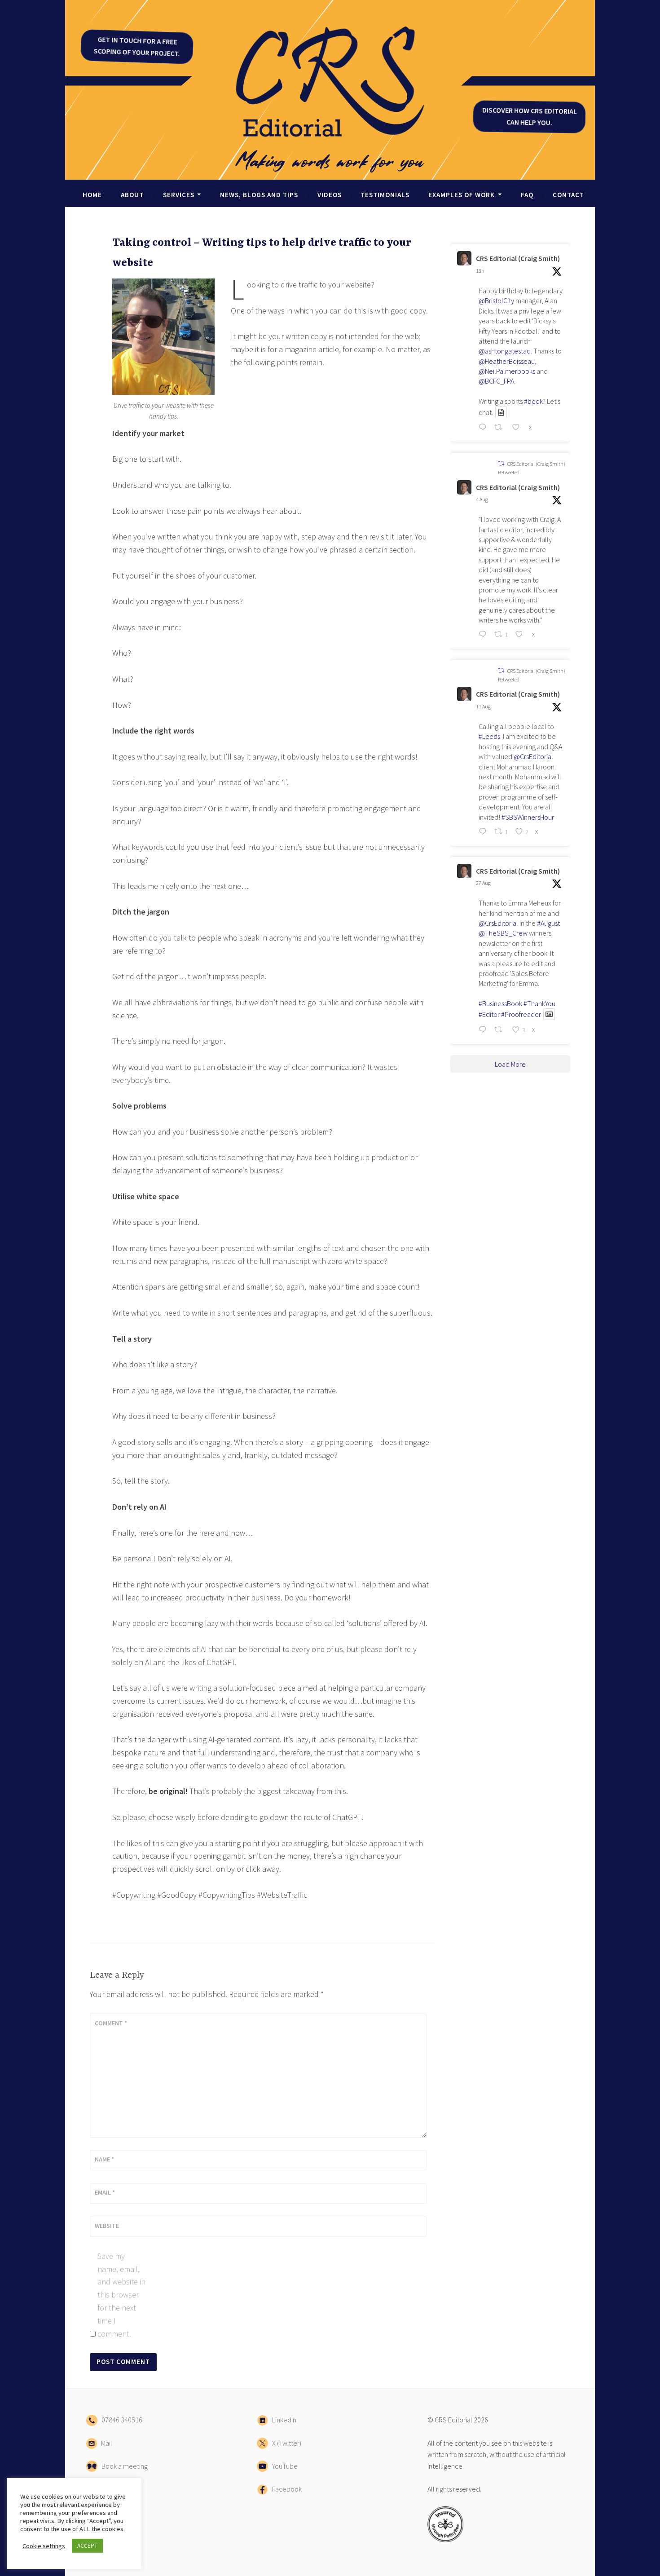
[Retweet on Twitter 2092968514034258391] (501, 1030)
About (132, 195)
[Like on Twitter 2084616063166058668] (521, 636)
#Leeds (489, 736)
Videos (330, 195)
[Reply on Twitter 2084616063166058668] (484, 636)
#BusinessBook (500, 1003)
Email (105, 2192)
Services (179, 195)
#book (533, 401)
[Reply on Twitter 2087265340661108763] (484, 832)
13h (480, 271)
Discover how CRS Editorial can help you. (529, 116)
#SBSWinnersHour (528, 817)
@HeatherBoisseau (507, 361)
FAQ (527, 195)
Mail (105, 2443)
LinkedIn (282, 2420)
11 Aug (483, 706)
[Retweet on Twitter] (501, 463)
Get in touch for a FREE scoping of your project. (137, 46)
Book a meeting (123, 2466)
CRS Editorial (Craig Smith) (518, 258)
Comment (111, 2023)
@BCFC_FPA (496, 381)
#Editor (489, 1014)
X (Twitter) (285, 2443)
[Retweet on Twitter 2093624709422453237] (501, 429)
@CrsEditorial (533, 756)
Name (104, 2159)
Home (92, 195)
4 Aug (482, 499)
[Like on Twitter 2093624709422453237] (518, 429)
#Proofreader (521, 1014)
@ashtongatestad (505, 351)
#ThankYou (539, 1003)
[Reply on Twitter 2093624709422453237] (484, 429)
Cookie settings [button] (44, 2546)
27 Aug (483, 883)
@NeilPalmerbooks (507, 371)
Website (107, 2226)
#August (548, 923)
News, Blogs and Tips (259, 195)
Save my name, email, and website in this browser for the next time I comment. (121, 2295)
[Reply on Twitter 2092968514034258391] (484, 1030)
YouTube (283, 2466)
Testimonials (385, 195)
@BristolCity (496, 300)
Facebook (285, 2489)
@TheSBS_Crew (503, 933)
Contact (568, 195)
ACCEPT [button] (87, 2546)
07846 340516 (120, 2420)
